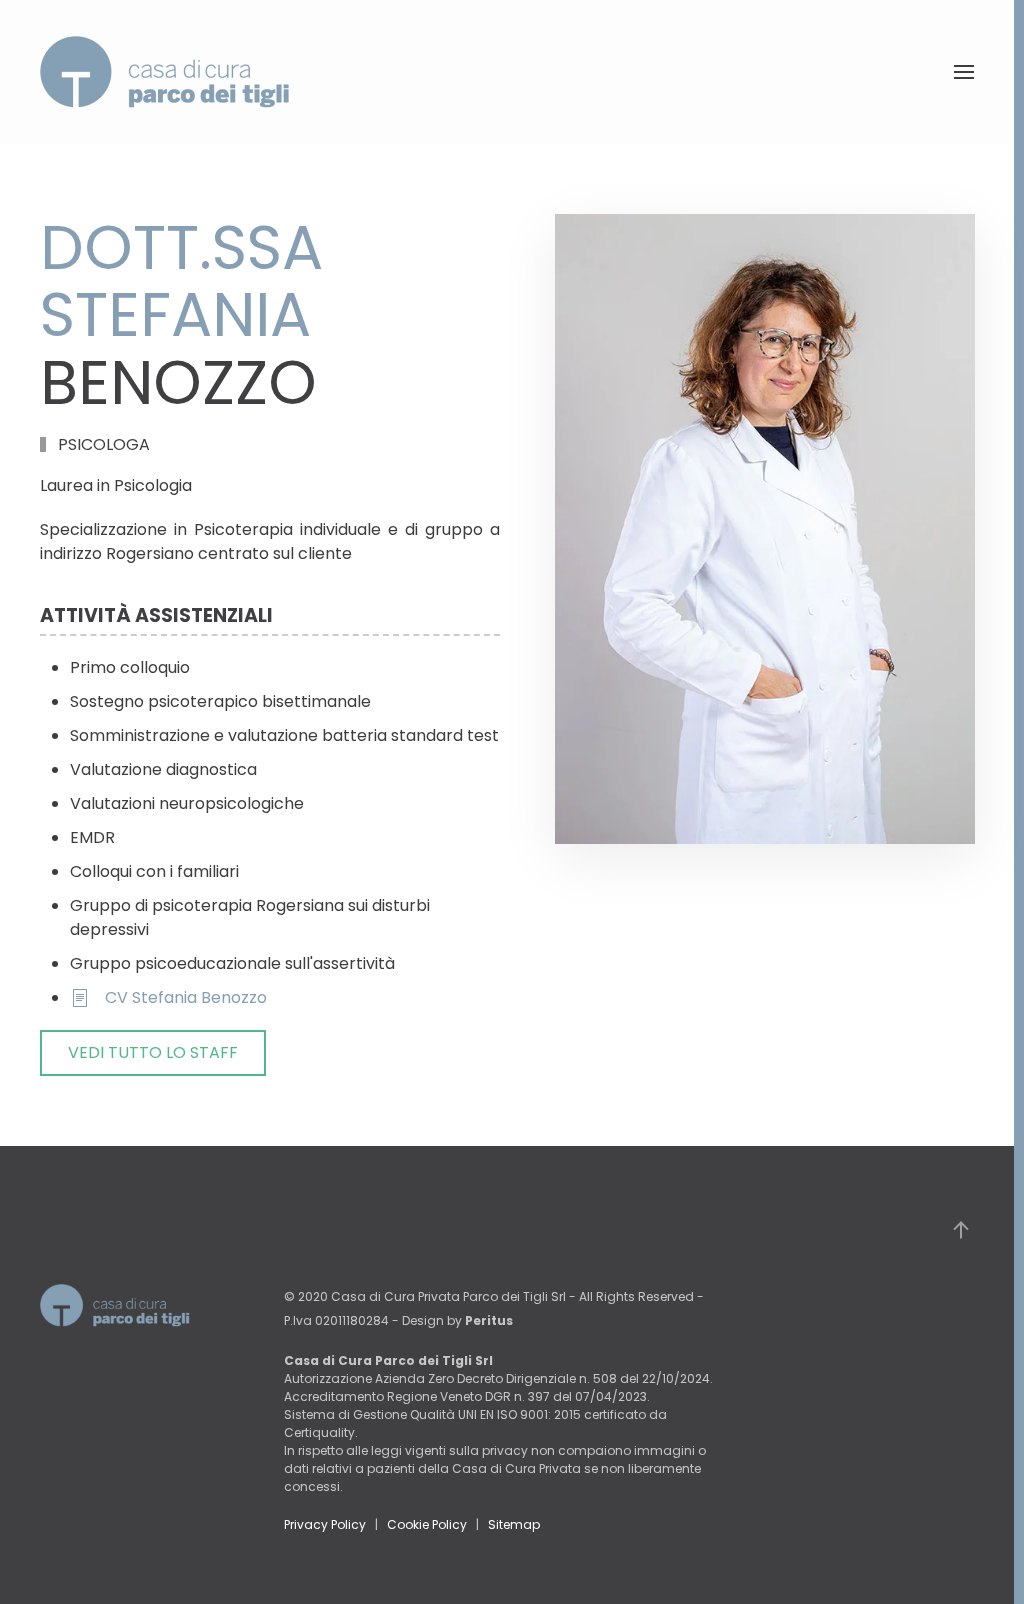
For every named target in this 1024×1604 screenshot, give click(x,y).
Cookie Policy (427, 1524)
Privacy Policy (325, 1524)
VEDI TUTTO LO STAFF (153, 1052)
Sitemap (514, 1524)
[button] (964, 72)
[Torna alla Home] (165, 72)
